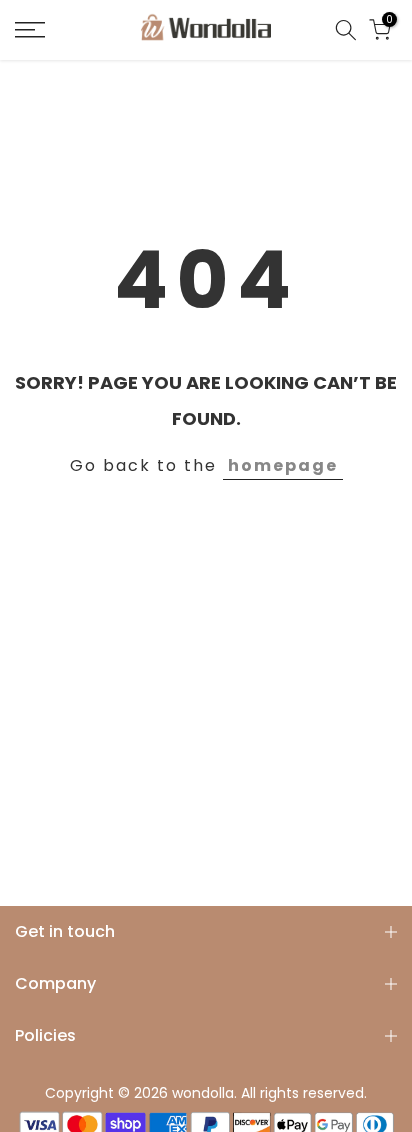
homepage (283, 465)
